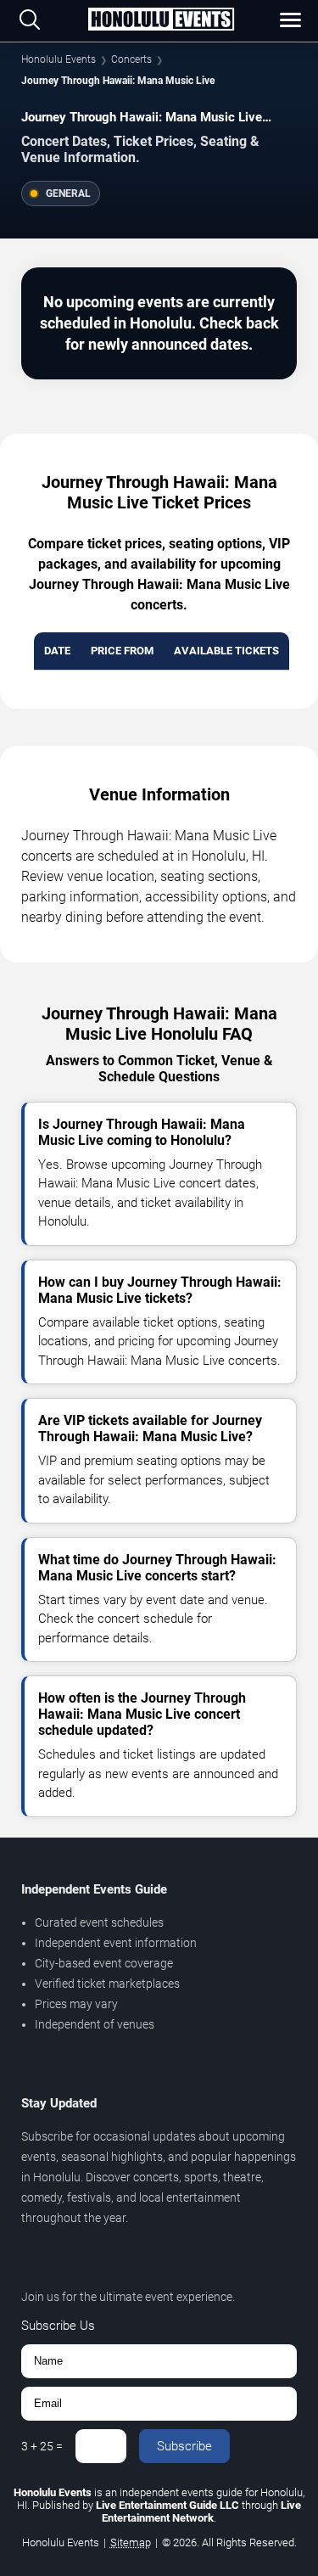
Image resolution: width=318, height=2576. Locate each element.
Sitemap (131, 2542)
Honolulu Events (59, 59)
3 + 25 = (42, 2446)
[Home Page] (161, 20)
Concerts (131, 59)
